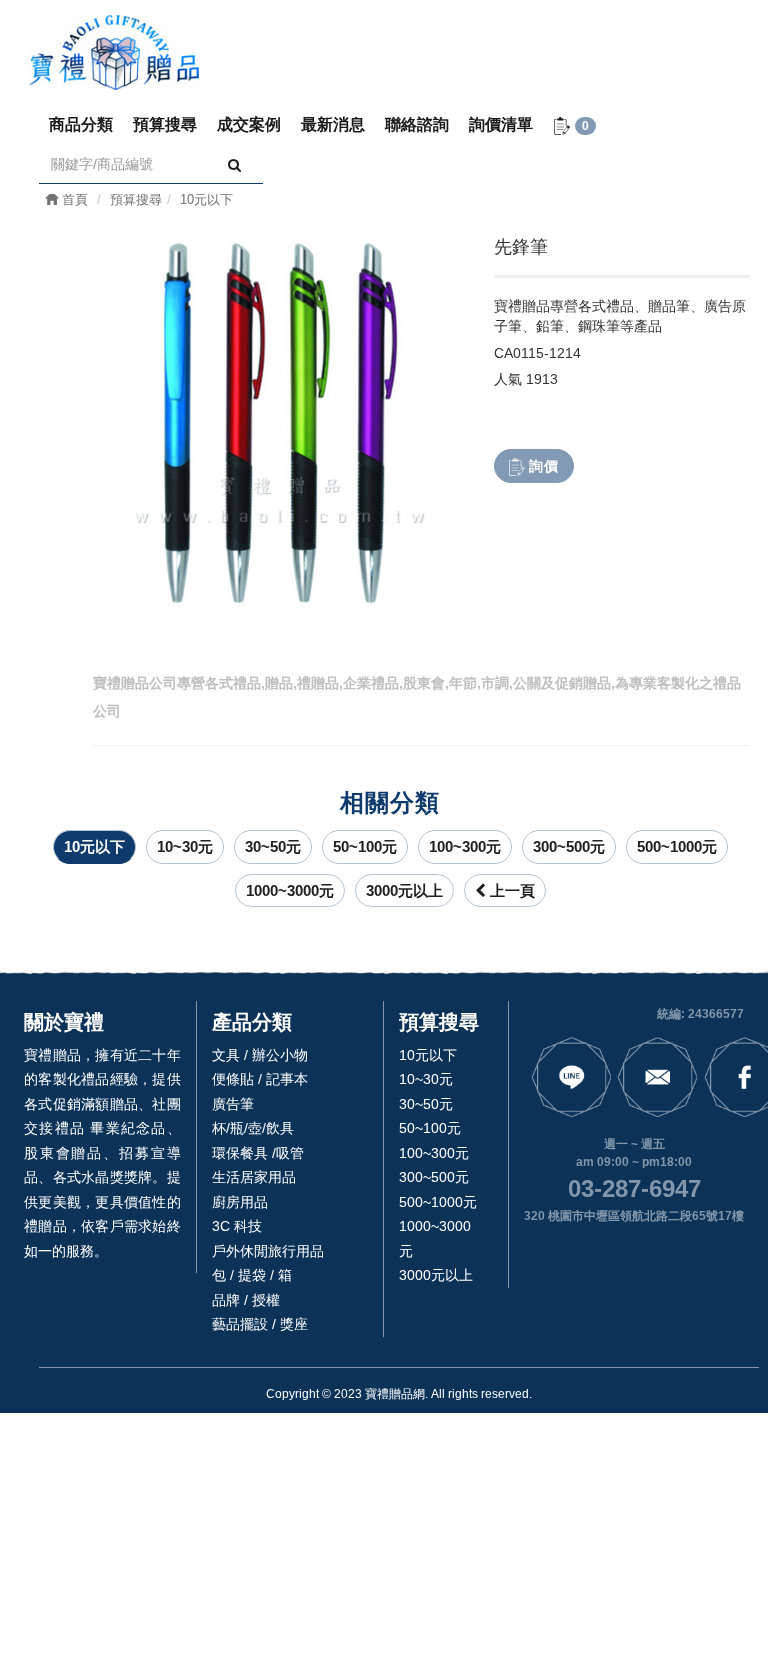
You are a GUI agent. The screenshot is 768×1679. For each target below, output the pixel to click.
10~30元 (185, 846)
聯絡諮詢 (417, 124)
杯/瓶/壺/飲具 (253, 1128)
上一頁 (510, 890)
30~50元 (273, 846)
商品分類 (81, 124)
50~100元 (365, 846)
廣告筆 (233, 1104)
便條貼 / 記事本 (260, 1079)
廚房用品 (240, 1202)
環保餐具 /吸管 (258, 1153)
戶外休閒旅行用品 (268, 1251)
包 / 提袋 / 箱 (252, 1275)
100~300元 (465, 846)
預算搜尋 (165, 124)
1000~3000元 (290, 890)
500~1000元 (677, 846)
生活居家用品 (254, 1177)
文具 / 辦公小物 (260, 1055)
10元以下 (94, 846)
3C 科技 (237, 1226)
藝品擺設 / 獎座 (260, 1324)
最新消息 (333, 124)
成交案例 (249, 124)
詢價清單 (501, 124)
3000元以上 (404, 890)
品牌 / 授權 (246, 1300)
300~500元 (569, 846)
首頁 (73, 199)
